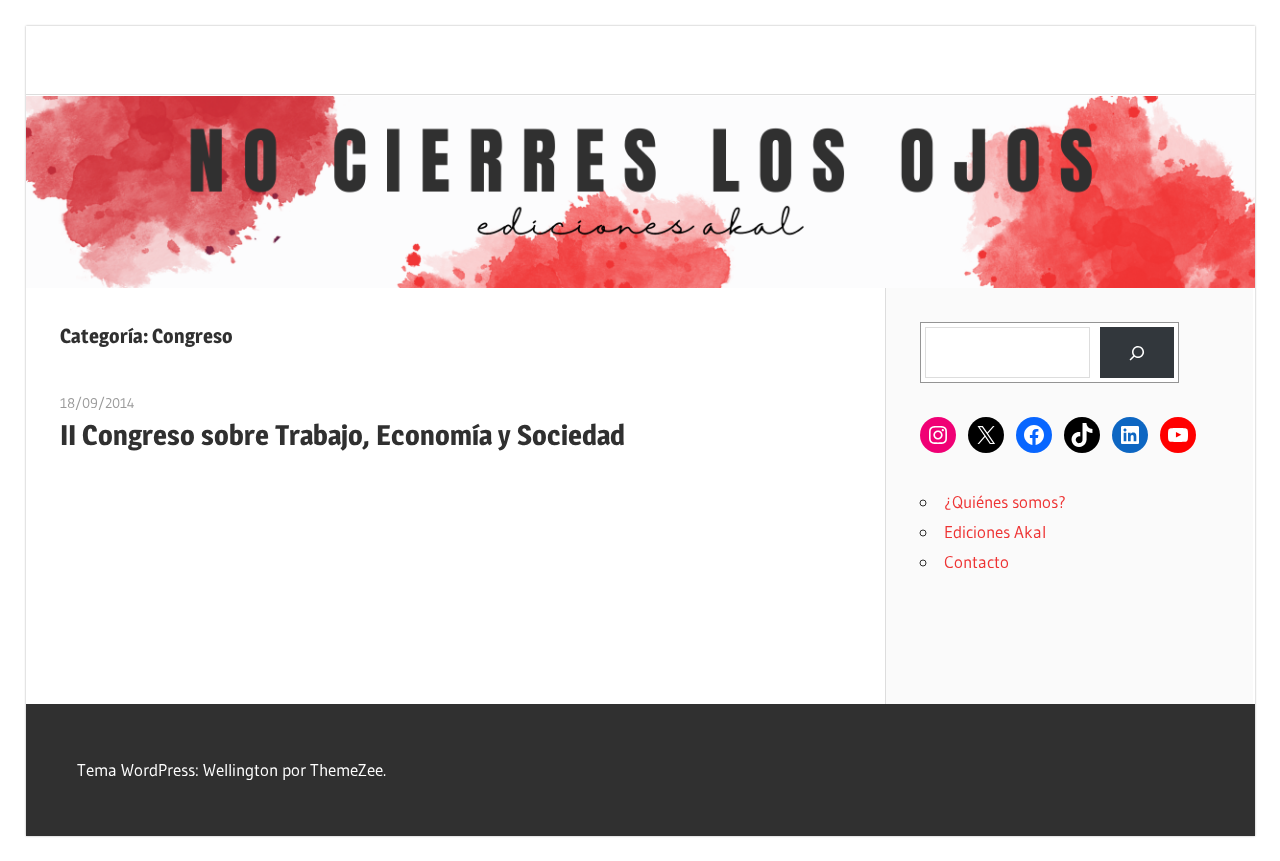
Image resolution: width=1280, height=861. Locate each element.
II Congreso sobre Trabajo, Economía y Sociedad (342, 435)
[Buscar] (1136, 352)
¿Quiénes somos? (1005, 501)
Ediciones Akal (995, 531)
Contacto (976, 561)
